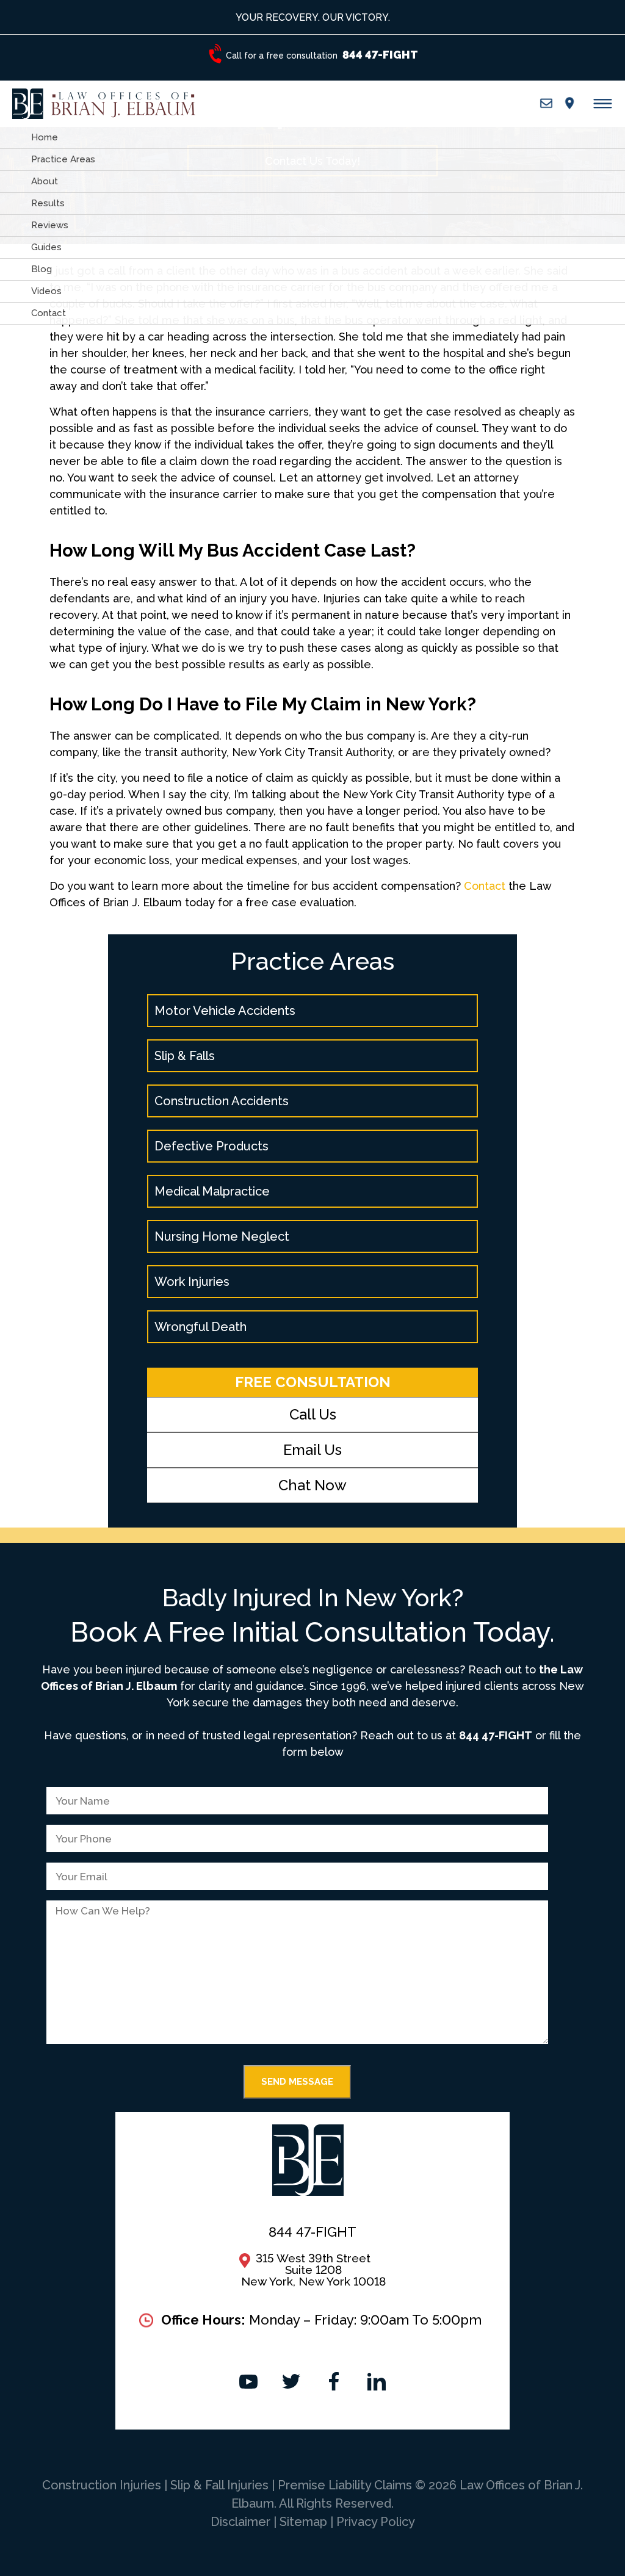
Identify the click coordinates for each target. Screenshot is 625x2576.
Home (45, 137)
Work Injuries (192, 1282)
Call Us (313, 1414)
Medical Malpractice (212, 1191)
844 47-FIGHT (496, 1735)
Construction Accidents (222, 1101)
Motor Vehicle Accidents (225, 1011)
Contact (49, 313)
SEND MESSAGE (297, 2082)
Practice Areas (63, 159)
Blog (42, 269)
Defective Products (211, 1146)
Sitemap (303, 2522)
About (45, 181)
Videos (46, 291)
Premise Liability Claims (346, 2485)
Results (48, 203)
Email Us (312, 1450)
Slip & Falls (185, 1056)
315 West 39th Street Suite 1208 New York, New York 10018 (313, 2270)
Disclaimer (240, 2522)
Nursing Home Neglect (222, 1236)
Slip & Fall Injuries (221, 2485)
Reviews (50, 225)
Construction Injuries (103, 2485)
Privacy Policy (376, 2522)
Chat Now (312, 1485)
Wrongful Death (201, 1327)
